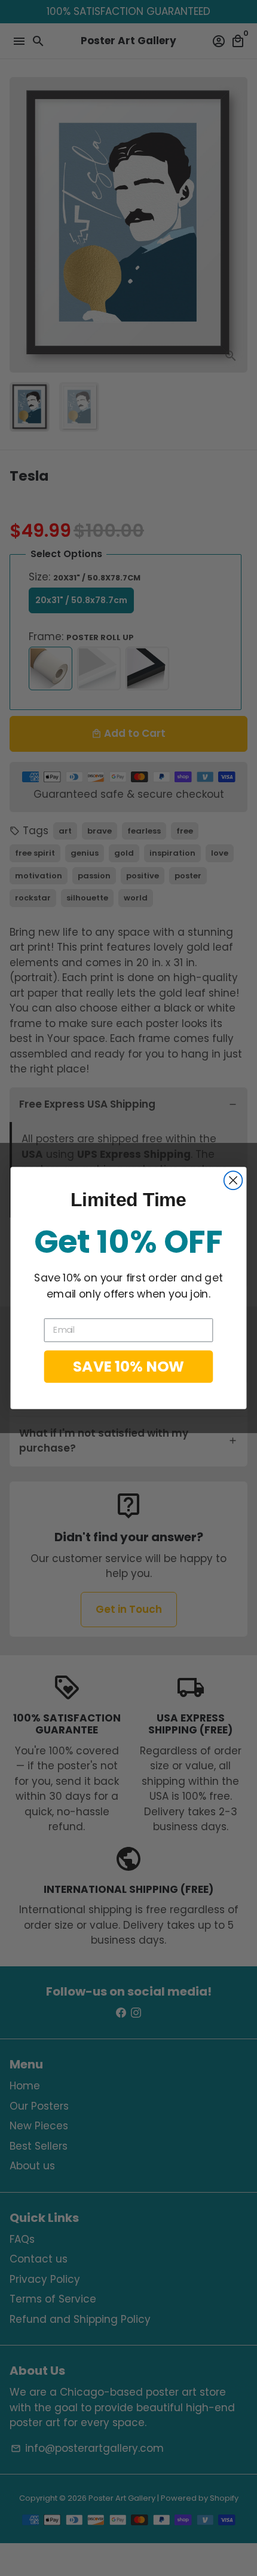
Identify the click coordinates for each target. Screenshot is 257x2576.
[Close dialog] (233, 1180)
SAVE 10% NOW (128, 1366)
